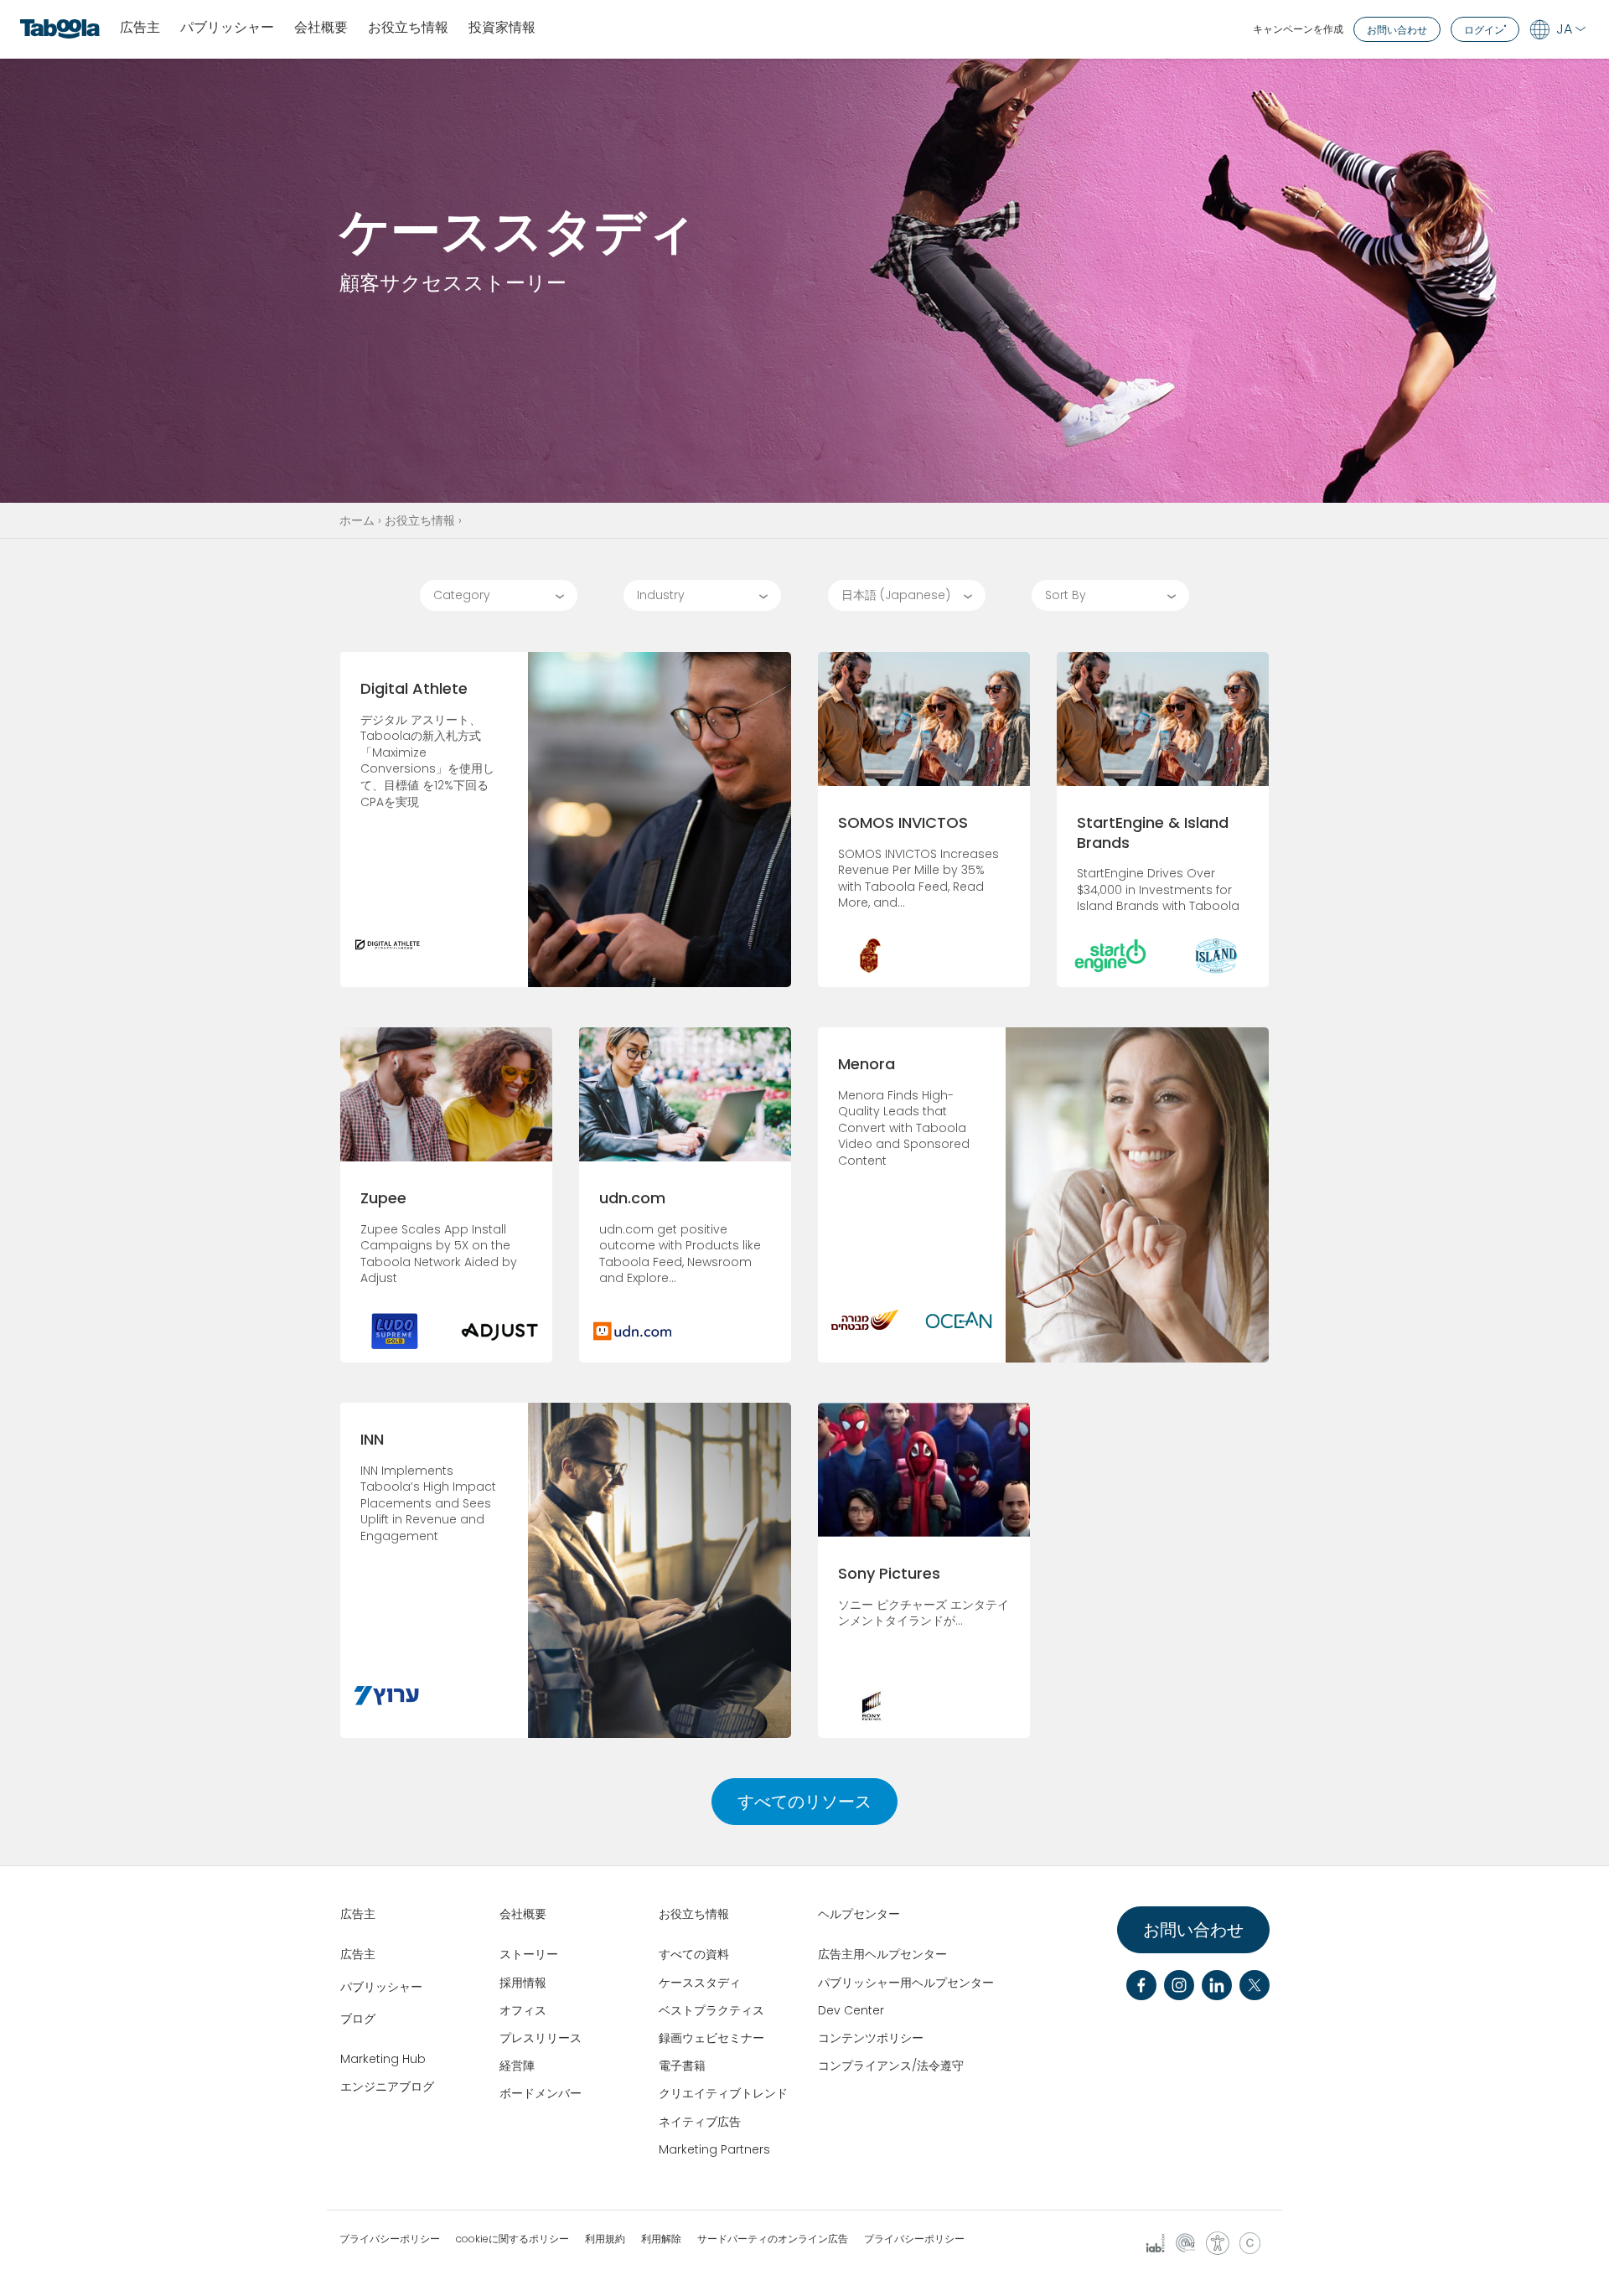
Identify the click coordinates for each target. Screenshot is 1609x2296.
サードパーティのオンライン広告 (773, 2239)
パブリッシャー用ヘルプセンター (906, 1983)
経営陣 (517, 2066)
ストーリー (529, 1954)
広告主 (140, 28)
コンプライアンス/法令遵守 (891, 2066)
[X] (1255, 1985)
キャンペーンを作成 (1298, 29)
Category (462, 595)
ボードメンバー (541, 2093)
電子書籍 (682, 2066)
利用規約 (605, 2239)
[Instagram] (1179, 1985)
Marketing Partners (714, 2149)
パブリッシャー (227, 28)
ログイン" (1485, 30)
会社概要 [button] (321, 28)
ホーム (357, 520)
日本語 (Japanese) (896, 595)
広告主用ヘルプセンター (882, 1954)
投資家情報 (502, 28)
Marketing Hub (383, 2059)
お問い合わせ (1397, 30)
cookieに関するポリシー (512, 2239)
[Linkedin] (1217, 1985)
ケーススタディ (700, 1983)
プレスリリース (541, 2038)
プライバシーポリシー (390, 2239)
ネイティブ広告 (700, 2122)
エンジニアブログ (387, 2087)
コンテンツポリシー (871, 2038)
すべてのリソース (804, 1802)
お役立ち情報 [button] (408, 28)
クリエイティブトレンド (723, 2093)
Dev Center (851, 2010)
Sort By (1066, 595)
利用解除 (661, 2239)
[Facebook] (1141, 1985)
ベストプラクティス (711, 2010)
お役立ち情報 (420, 520)
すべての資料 (694, 1954)
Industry (661, 595)
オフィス (523, 2010)
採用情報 (523, 1983)
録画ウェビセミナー (711, 2038)
